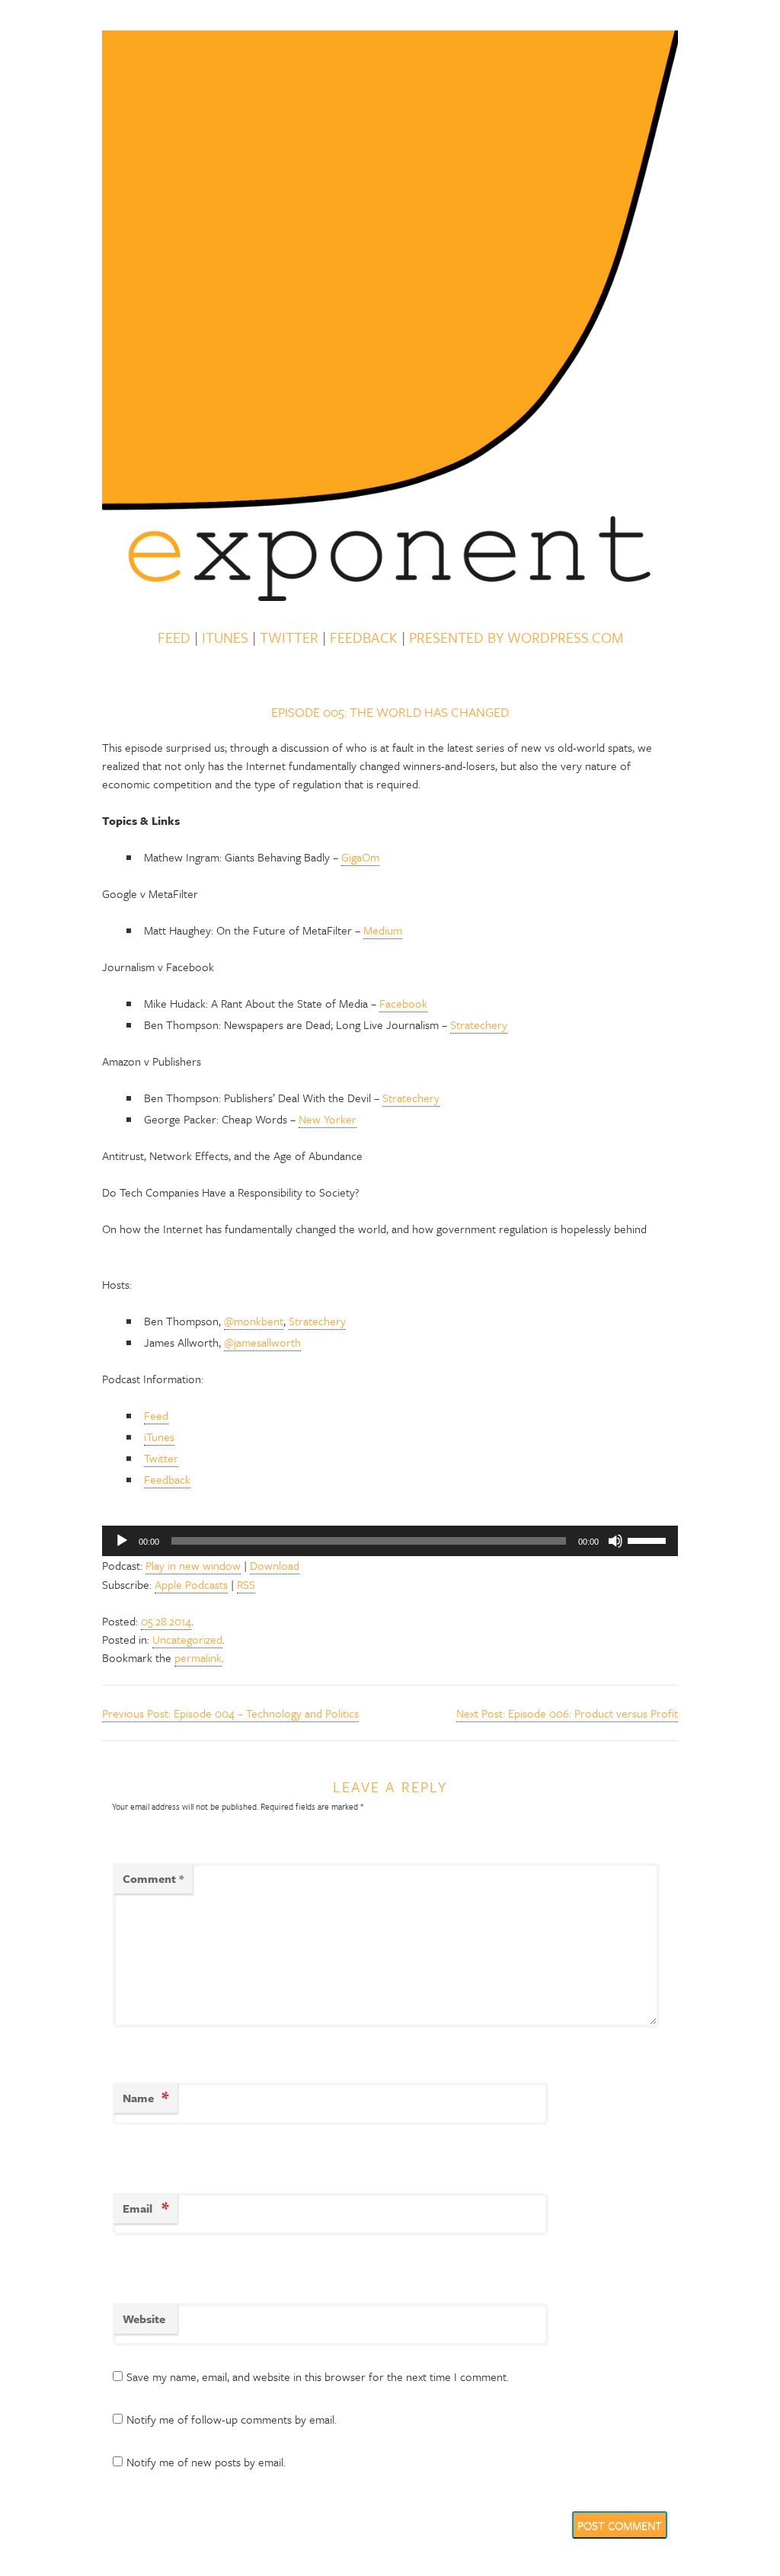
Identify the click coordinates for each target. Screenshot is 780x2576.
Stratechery (479, 1024)
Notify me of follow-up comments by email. (232, 2419)
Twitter (289, 638)
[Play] (122, 1541)
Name (145, 2097)
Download (275, 1565)
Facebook (403, 1003)
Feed (174, 638)
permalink (198, 1657)
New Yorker (328, 1119)
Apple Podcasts (191, 1584)
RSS (246, 1584)
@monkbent (254, 1321)
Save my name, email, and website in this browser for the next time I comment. (318, 2376)
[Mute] (615, 1541)
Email (145, 2208)
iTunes (225, 638)
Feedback (364, 638)
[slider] (649, 1539)
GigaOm (360, 857)
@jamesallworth (262, 1342)
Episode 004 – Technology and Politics (230, 1713)
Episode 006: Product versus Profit (567, 1713)
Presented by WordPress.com (516, 638)
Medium (383, 930)
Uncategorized (187, 1639)
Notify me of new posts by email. (206, 2462)
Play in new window (193, 1565)
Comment (153, 1878)
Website (144, 2319)
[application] (390, 1541)
